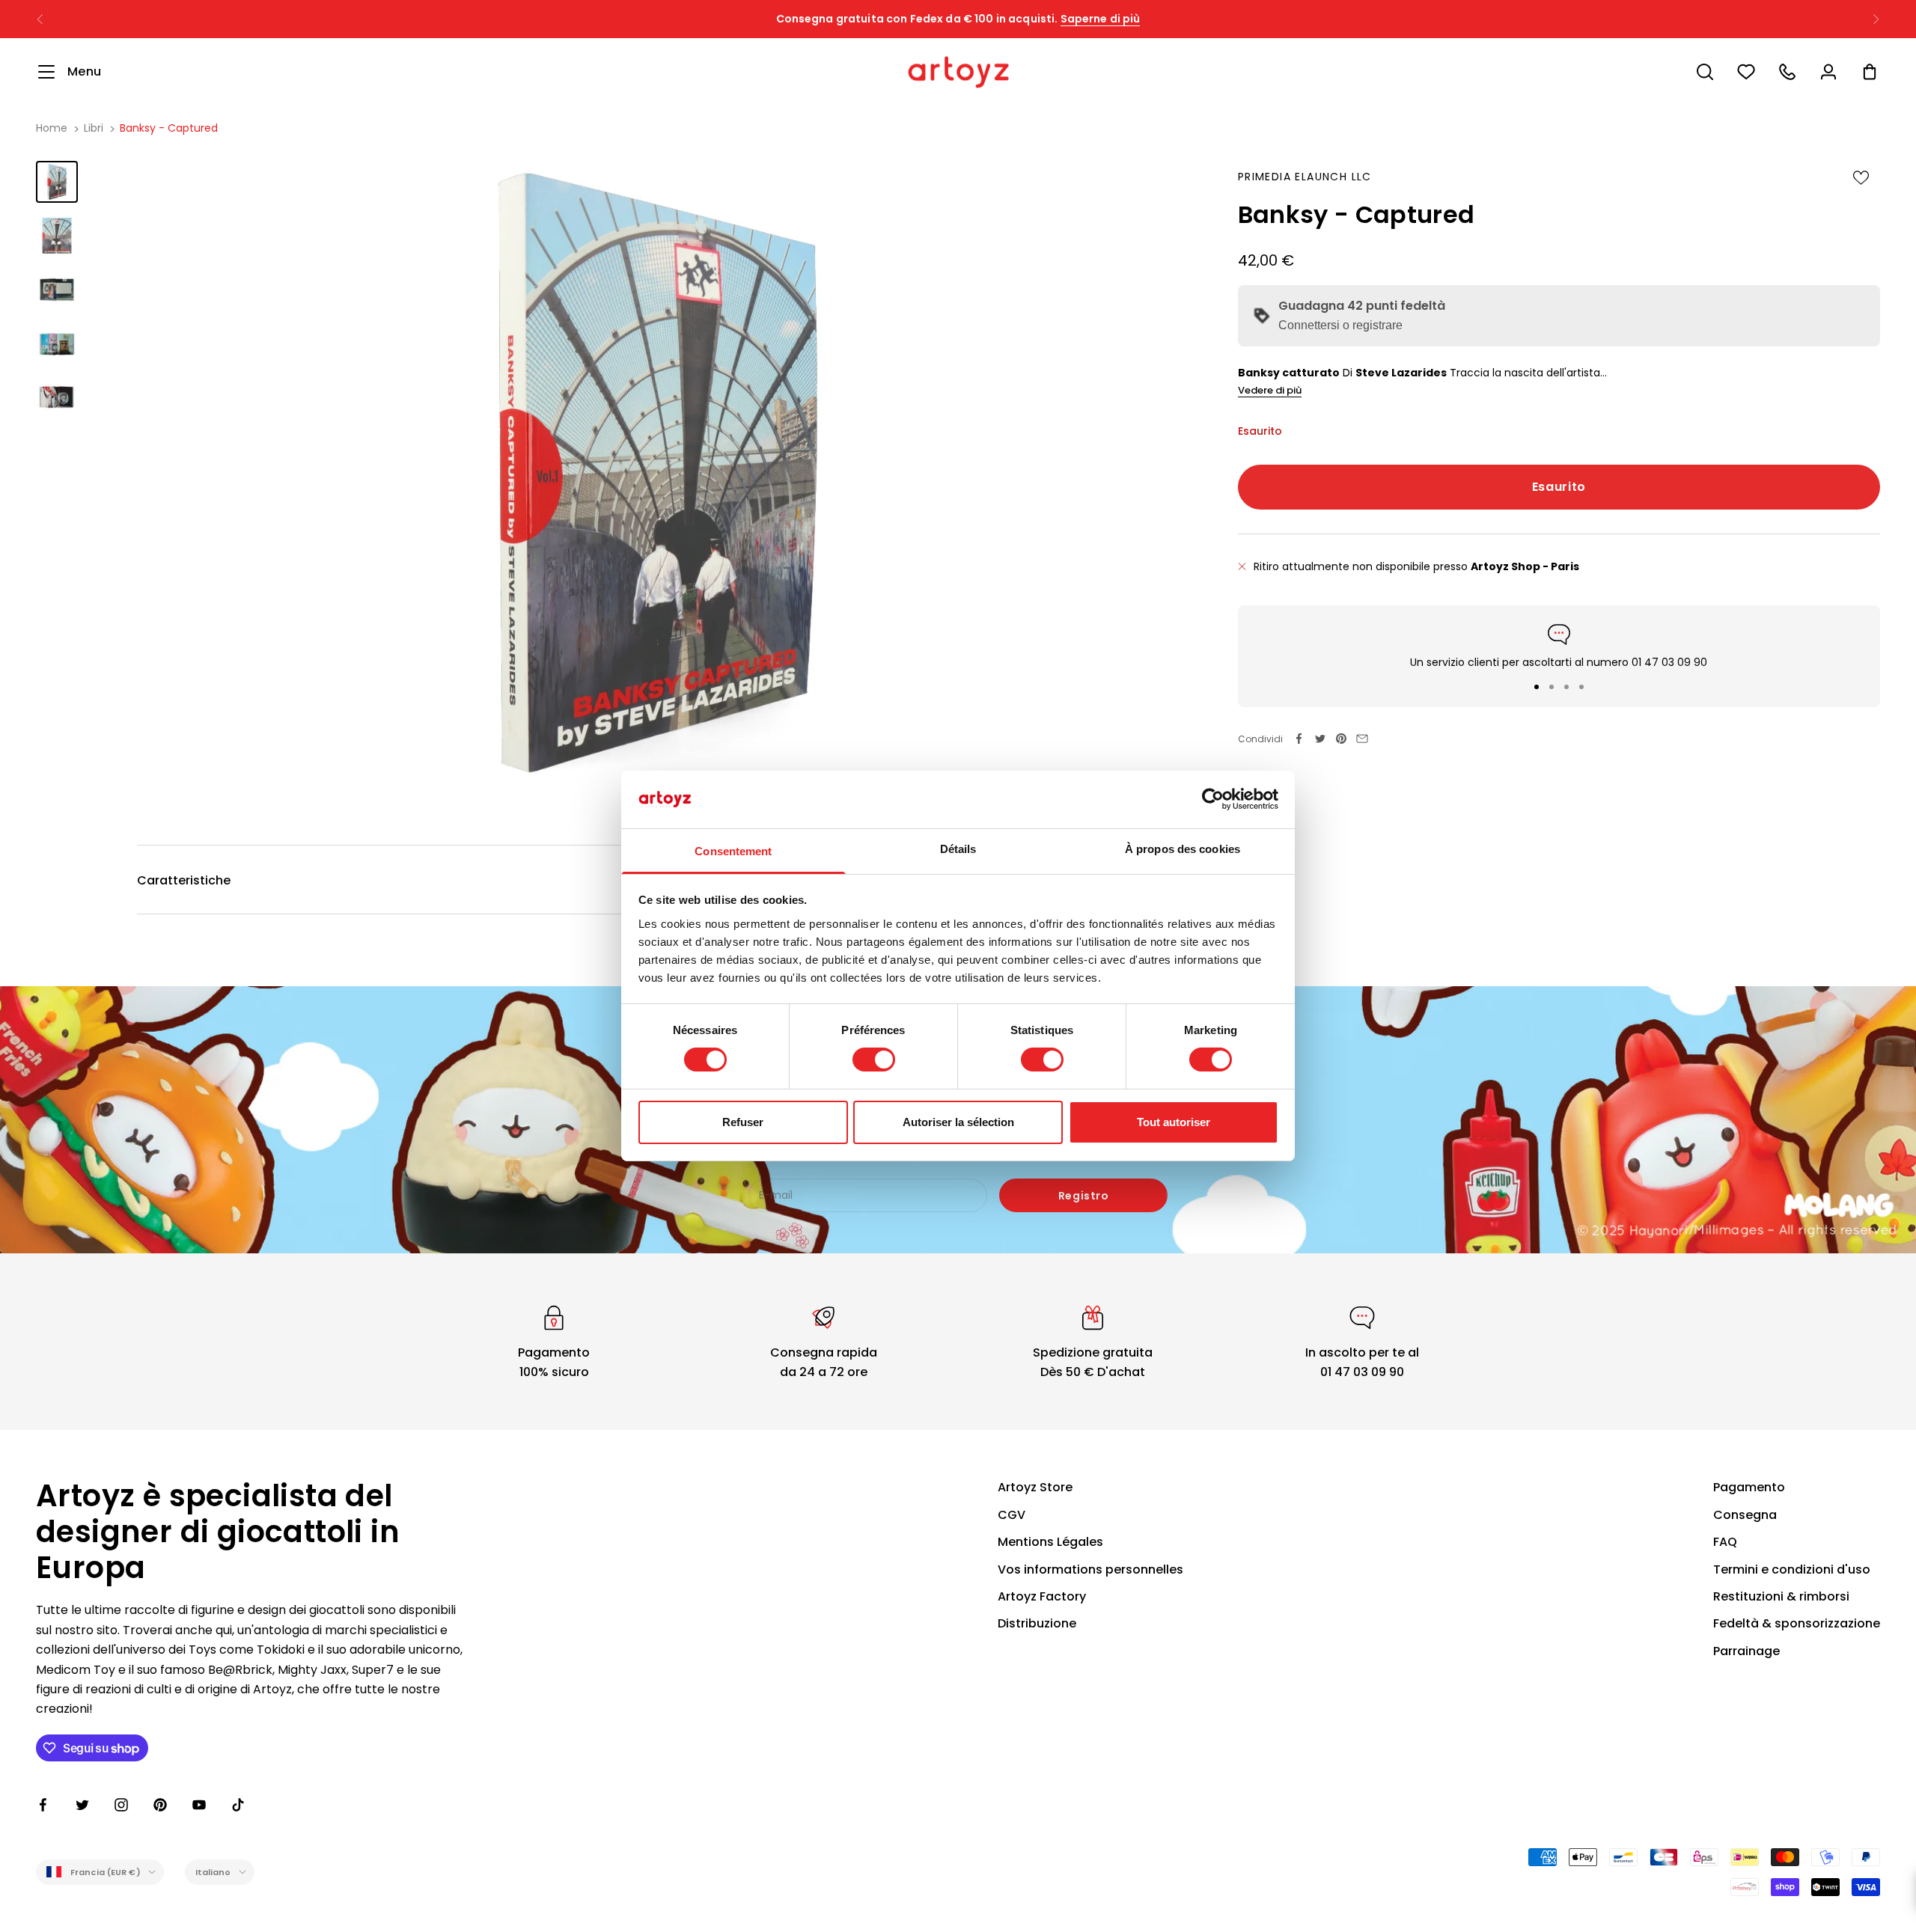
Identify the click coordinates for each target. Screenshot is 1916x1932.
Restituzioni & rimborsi (1781, 1596)
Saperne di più (1101, 19)
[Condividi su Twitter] (1320, 739)
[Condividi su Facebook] (1299, 739)
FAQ (1725, 1542)
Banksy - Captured (169, 128)
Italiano (213, 1872)
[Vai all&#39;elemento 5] (57, 397)
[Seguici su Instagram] (121, 1805)
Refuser (743, 1122)
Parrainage (1746, 1651)
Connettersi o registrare (1340, 325)
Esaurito (1559, 486)
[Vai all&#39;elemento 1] (57, 182)
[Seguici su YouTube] (199, 1805)
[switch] (874, 1060)
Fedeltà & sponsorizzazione (1797, 1623)
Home (52, 128)
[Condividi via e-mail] (1362, 739)
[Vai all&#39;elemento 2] (57, 236)
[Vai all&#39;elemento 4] (57, 343)
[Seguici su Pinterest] (160, 1805)
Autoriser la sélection (958, 1122)
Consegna (1745, 1515)
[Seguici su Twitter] (82, 1805)
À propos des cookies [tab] (1183, 849)
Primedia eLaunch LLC (1305, 177)
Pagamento (1749, 1487)
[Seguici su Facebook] (43, 1805)
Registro (1083, 1196)
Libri (94, 128)
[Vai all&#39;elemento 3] (57, 290)
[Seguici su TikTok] (238, 1805)
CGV (1012, 1515)
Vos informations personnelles (1090, 1569)
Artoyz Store (1035, 1487)
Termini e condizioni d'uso (1792, 1569)
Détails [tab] (958, 849)
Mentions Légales (1050, 1542)
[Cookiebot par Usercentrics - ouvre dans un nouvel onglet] (1213, 799)
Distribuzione (1037, 1623)
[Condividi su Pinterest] (1341, 739)
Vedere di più (1270, 390)
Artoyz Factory (1042, 1596)
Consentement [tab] (733, 851)
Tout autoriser (1174, 1122)
